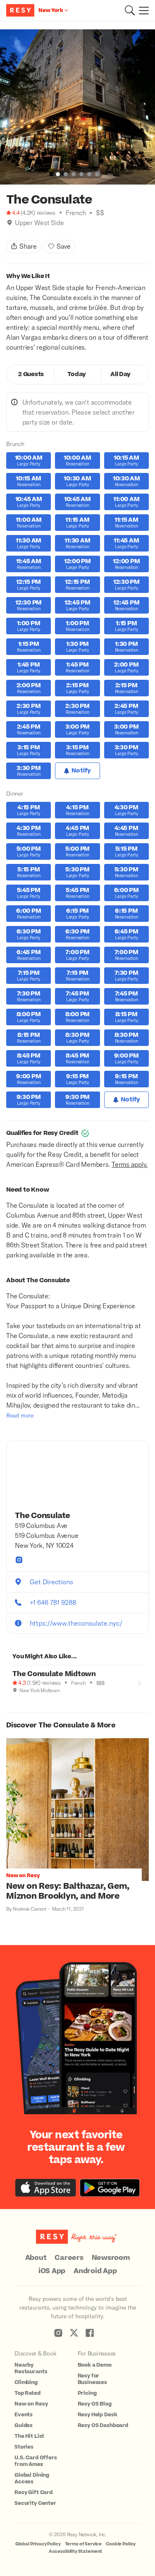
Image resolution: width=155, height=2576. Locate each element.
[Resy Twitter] (74, 2333)
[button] (130, 10)
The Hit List (29, 2436)
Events (24, 2415)
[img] (10, 223)
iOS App (52, 2271)
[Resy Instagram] (58, 2333)
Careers (69, 2258)
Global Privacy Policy (38, 2544)
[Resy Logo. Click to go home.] (21, 10)
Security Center (35, 2503)
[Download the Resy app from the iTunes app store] (46, 2188)
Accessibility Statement (76, 2551)
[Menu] (142, 10)
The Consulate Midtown (54, 1674)
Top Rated (27, 2393)
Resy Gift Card (33, 2492)
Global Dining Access (32, 2478)
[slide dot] (58, 174)
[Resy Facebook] (90, 2333)
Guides (24, 2425)
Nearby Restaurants (31, 2368)
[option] (77, 107)
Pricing (87, 2393)
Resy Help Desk (98, 2415)
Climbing (26, 2382)
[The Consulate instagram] (19, 1560)
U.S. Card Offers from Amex (36, 2461)
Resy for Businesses (93, 2379)
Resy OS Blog (95, 2404)
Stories (24, 2447)
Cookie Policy (121, 2544)
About (36, 2258)
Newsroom (111, 2258)
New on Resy (31, 2404)
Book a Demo (95, 2365)
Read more (20, 1415)
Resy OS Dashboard (103, 2425)
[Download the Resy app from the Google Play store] (110, 2188)
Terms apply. (130, 1164)
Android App (95, 2271)
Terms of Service (83, 2544)
